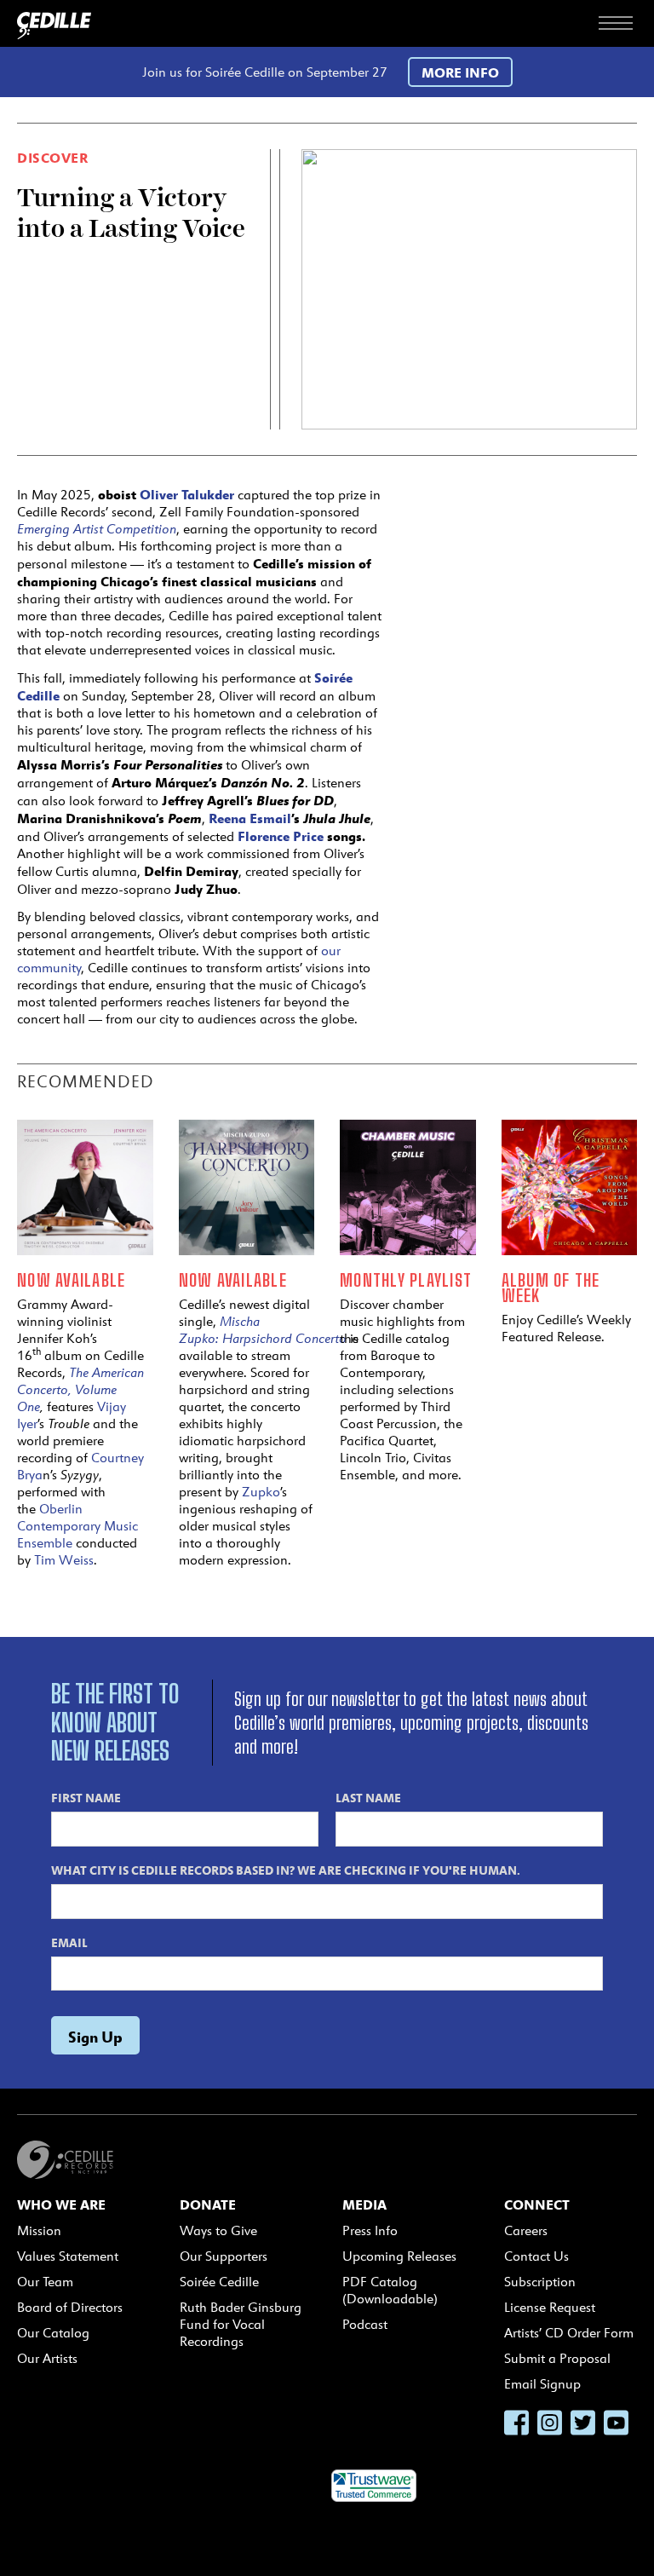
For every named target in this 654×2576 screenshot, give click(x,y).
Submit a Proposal (557, 2358)
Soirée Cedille (219, 2282)
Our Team (45, 2282)
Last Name (368, 1797)
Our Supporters (224, 2256)
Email (69, 1942)
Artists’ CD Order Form (569, 2333)
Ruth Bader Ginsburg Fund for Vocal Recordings (241, 2324)
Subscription (540, 2282)
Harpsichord (259, 1338)
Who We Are (61, 2204)
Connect (537, 2204)
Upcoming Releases (399, 2256)
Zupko (261, 1492)
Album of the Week (551, 1288)
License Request (550, 2307)
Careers (526, 2230)
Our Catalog (53, 2333)
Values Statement (68, 2256)
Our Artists (47, 2358)
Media (364, 2204)
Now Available (71, 1280)
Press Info (370, 2230)
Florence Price (281, 836)
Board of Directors (70, 2307)
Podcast (365, 2324)
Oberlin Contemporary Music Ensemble (77, 1526)
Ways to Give (218, 2230)
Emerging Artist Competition (97, 529)
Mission (39, 2230)
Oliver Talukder (187, 494)
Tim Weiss (64, 1560)
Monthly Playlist (406, 1280)
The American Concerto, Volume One (80, 1389)
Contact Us (536, 2256)
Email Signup (542, 2384)
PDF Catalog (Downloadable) (390, 2290)
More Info (460, 72)
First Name (86, 1797)
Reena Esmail (250, 818)
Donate (208, 2204)
